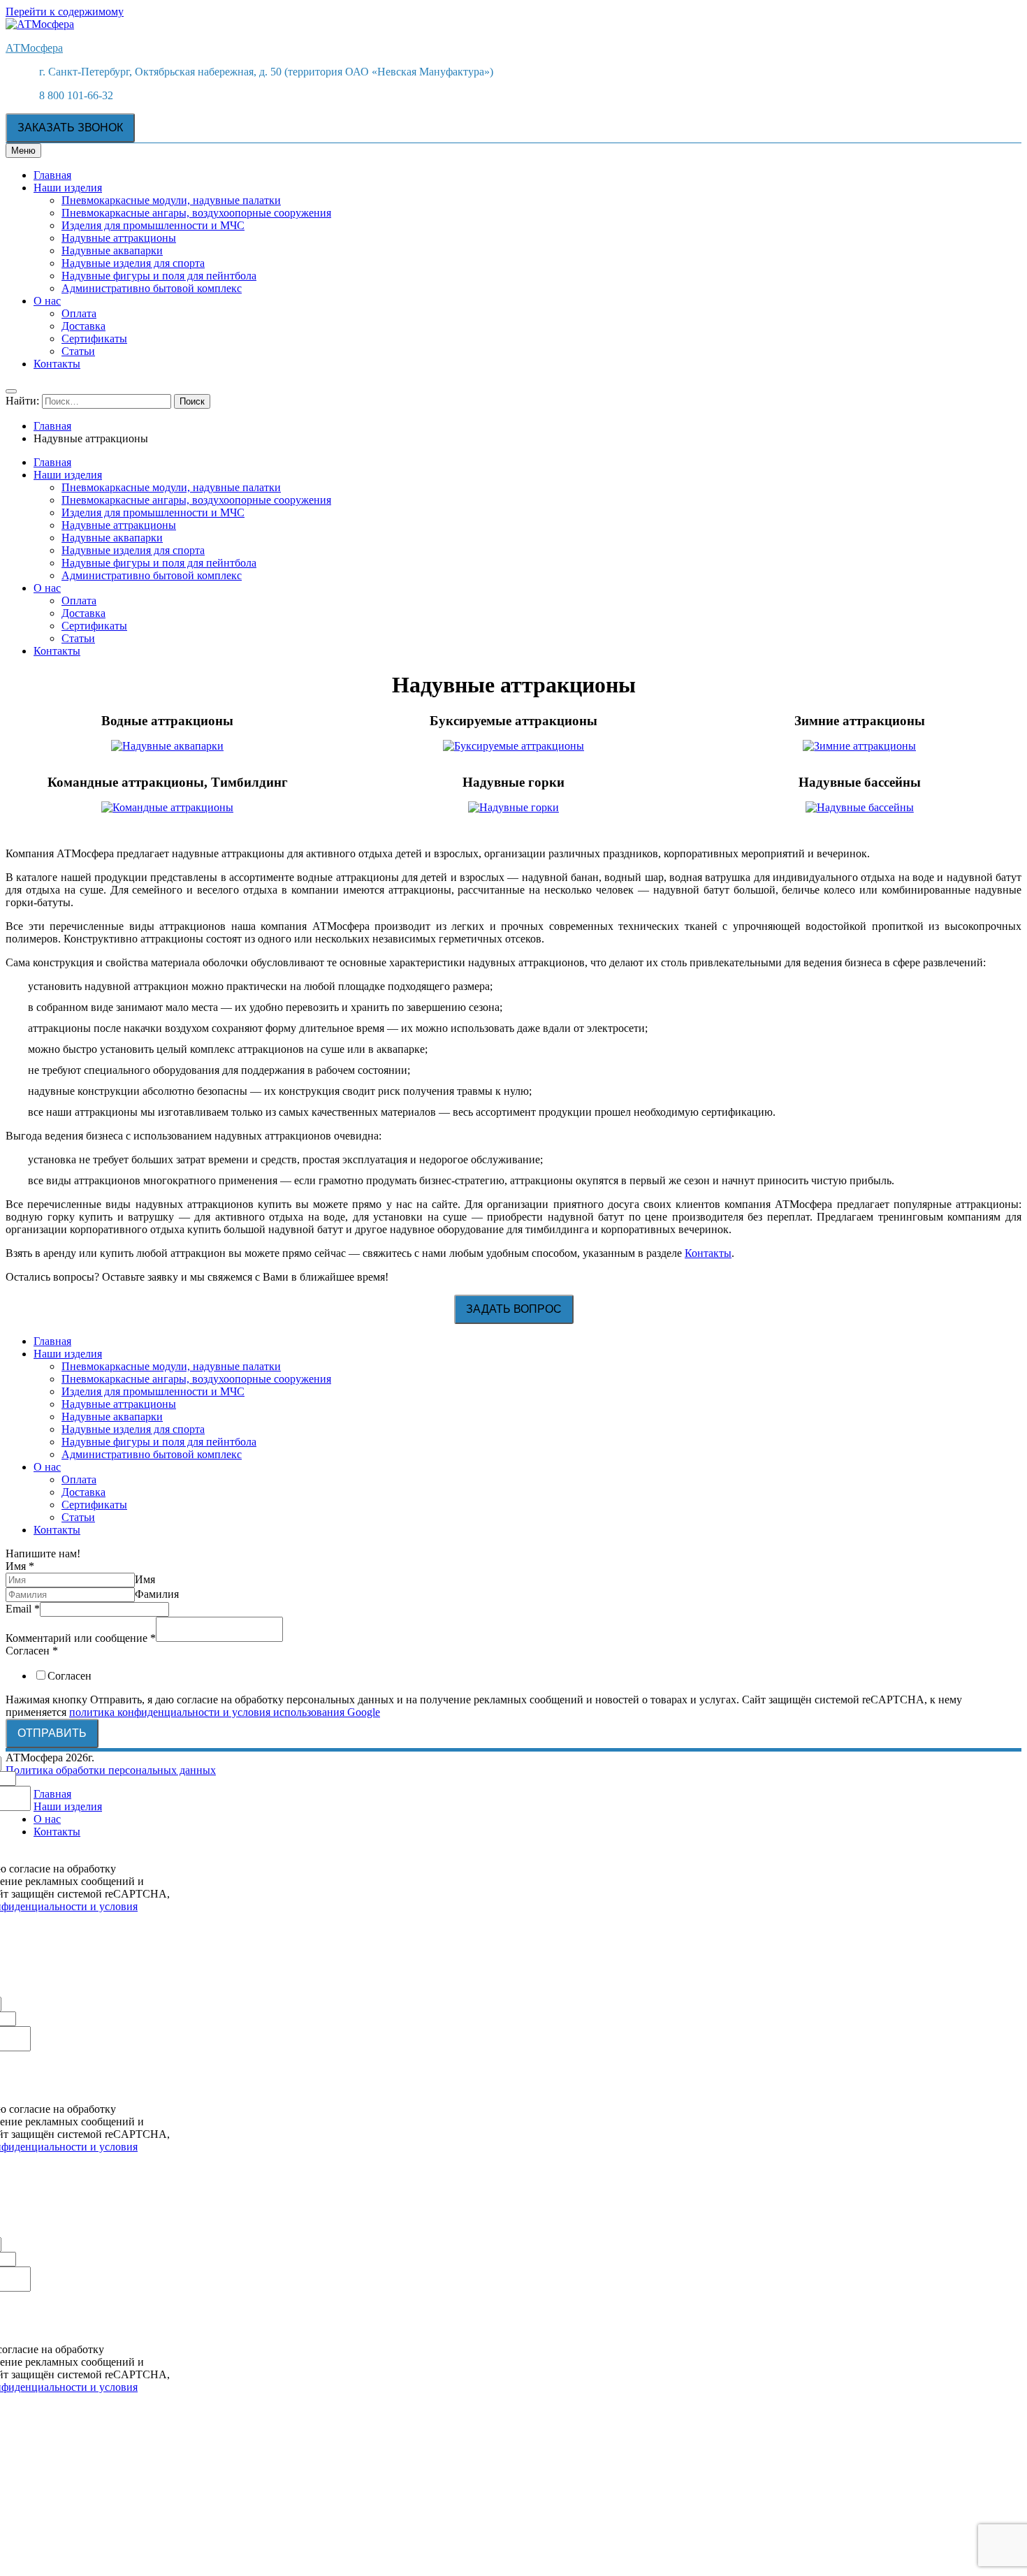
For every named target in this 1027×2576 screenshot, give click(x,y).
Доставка (83, 326)
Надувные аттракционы (119, 238)
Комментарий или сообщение (81, 1638)
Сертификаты (94, 339)
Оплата (79, 313)
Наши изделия (68, 188)
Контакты (57, 364)
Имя (20, 1566)
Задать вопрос (514, 1309)
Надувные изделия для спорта (133, 263)
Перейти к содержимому (65, 12)
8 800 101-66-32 (76, 95)
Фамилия (157, 1594)
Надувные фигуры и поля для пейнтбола (159, 276)
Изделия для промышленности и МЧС (153, 225)
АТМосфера (34, 48)
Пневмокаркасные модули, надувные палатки (171, 200)
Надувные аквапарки (112, 250)
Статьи (78, 351)
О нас (47, 301)
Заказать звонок (70, 128)
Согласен (32, 1651)
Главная (52, 175)
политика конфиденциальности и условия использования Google (225, 1712)
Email (23, 1609)
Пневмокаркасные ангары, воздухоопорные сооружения (196, 213)
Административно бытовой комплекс (152, 288)
